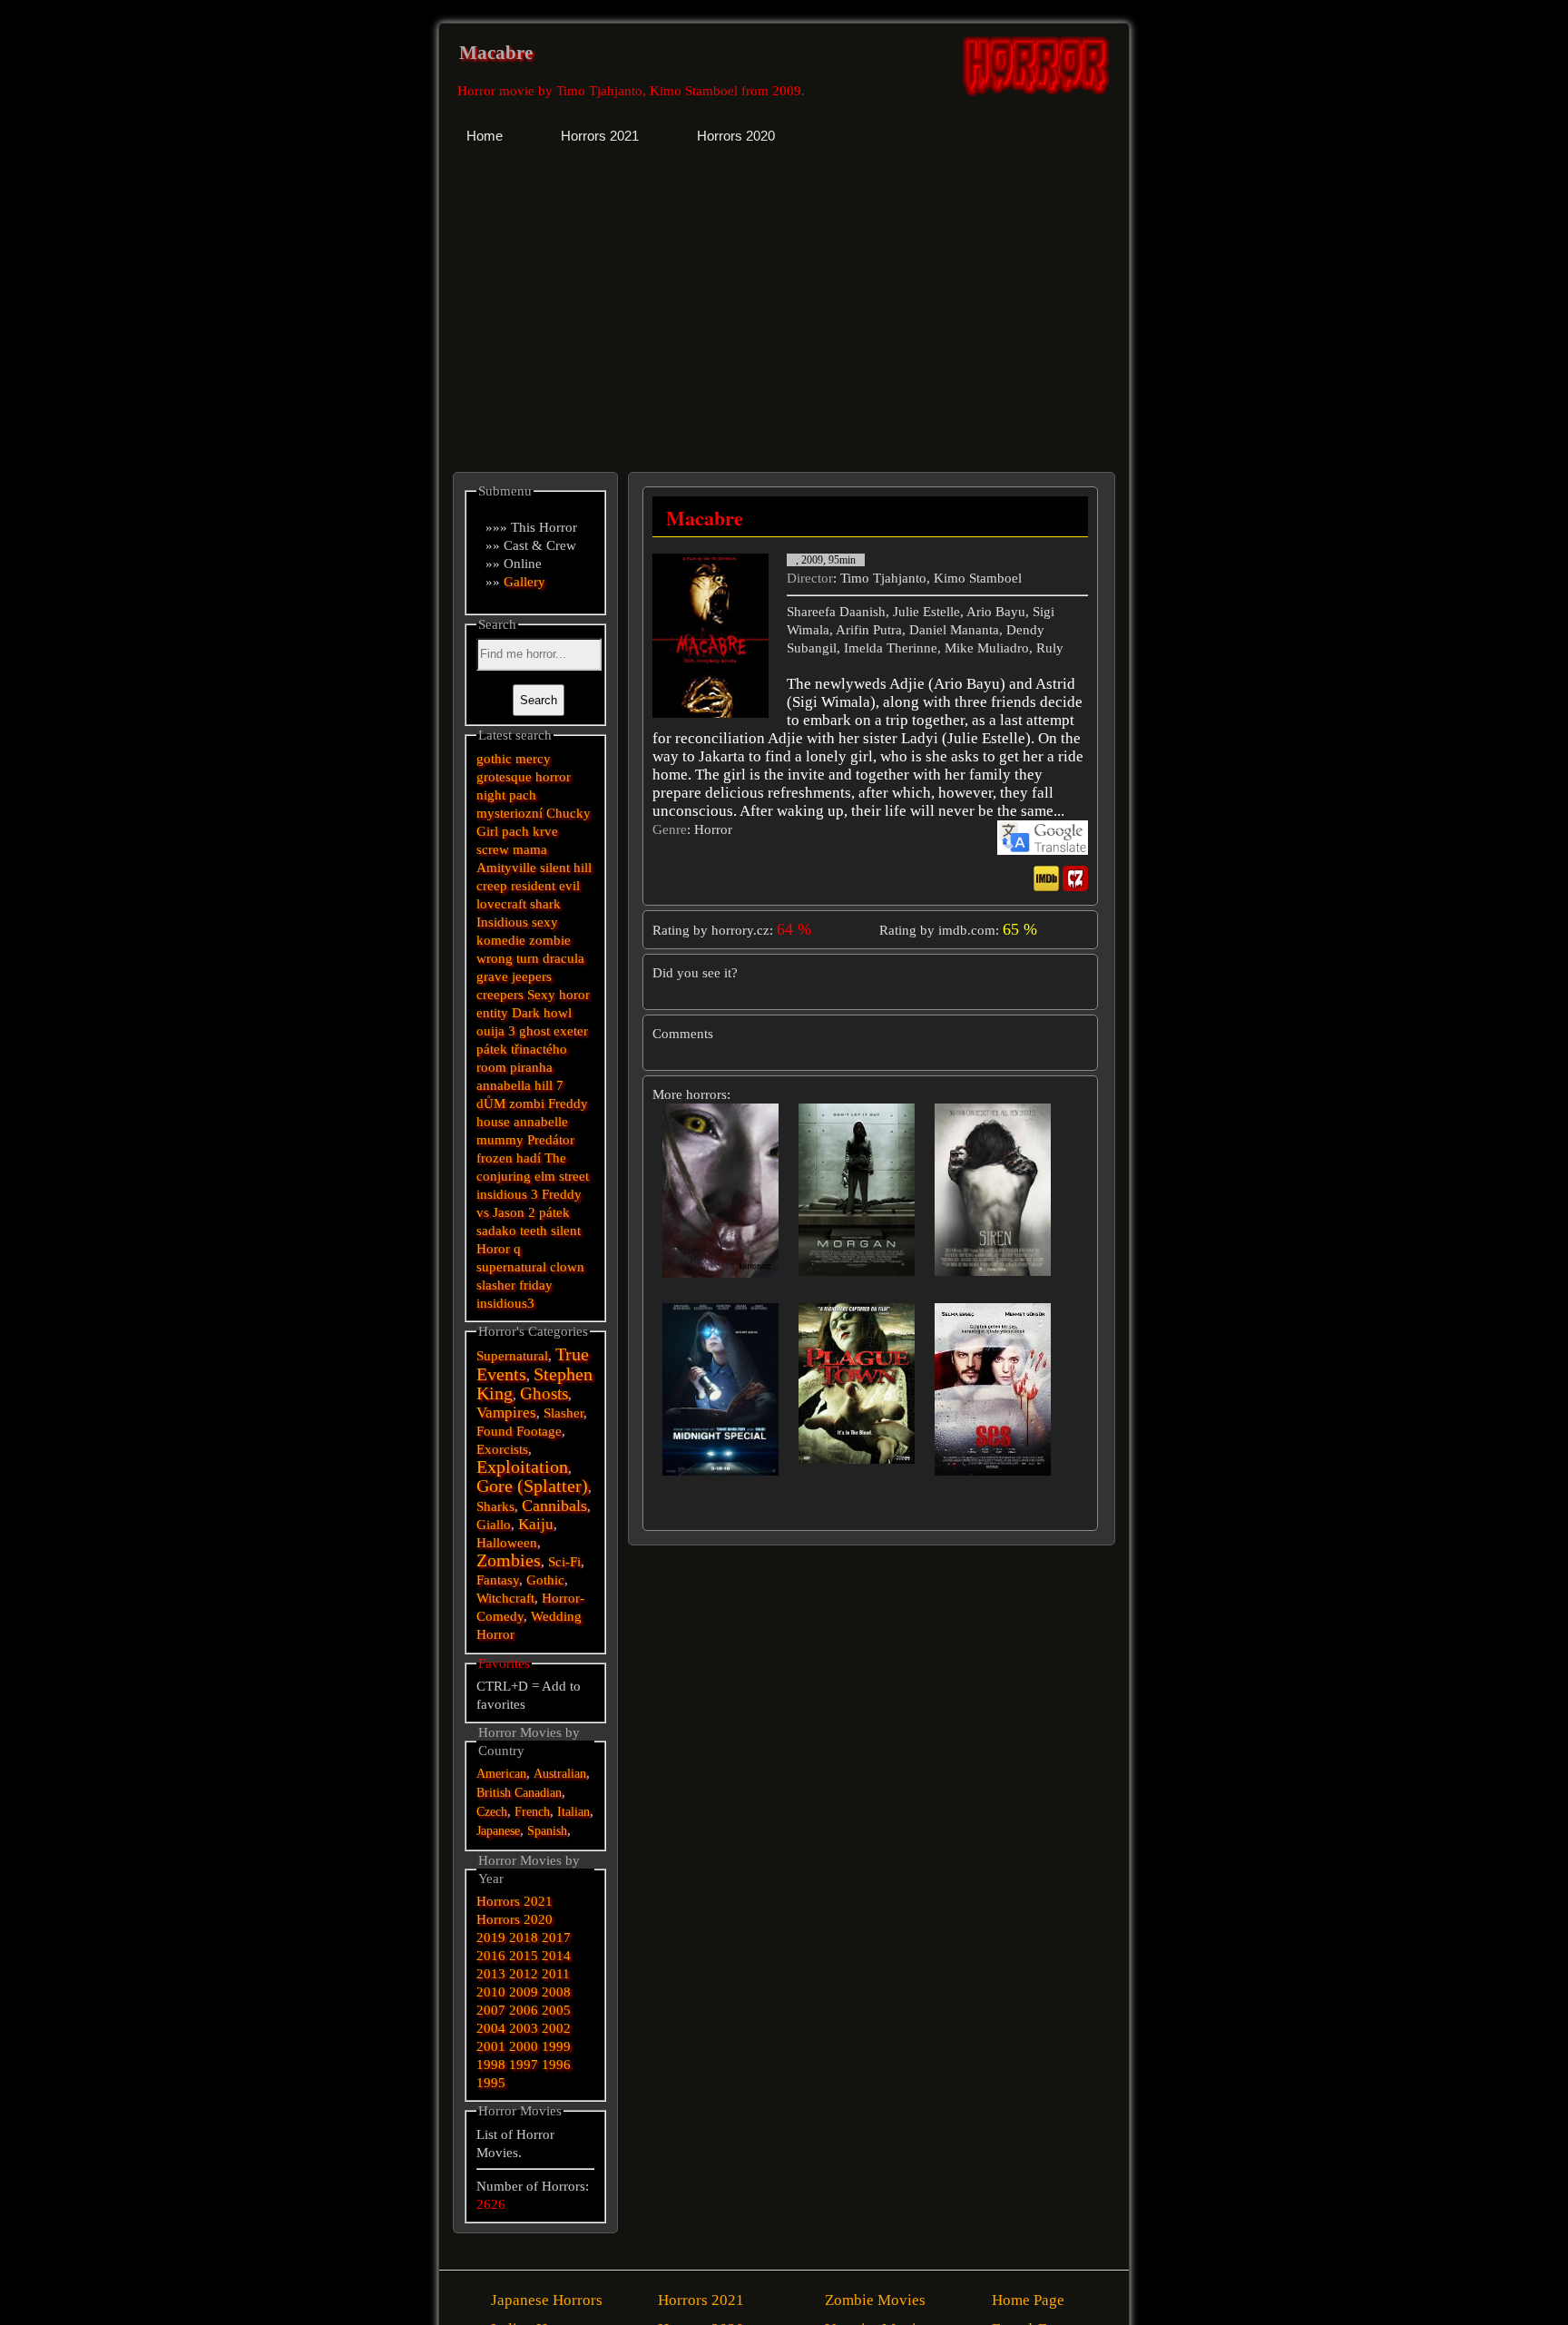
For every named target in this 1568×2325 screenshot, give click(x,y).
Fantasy (498, 1580)
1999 (556, 2046)
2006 (524, 2010)
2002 (556, 2028)
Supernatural (512, 1356)
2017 (556, 1937)
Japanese (498, 1831)
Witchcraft (505, 1598)
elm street (562, 1176)
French (532, 1812)
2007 (491, 2010)
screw (493, 849)
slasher (496, 1285)
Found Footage (519, 1431)
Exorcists (502, 1449)
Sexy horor (559, 995)
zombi (527, 1104)
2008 (556, 1992)
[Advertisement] (613, 304)
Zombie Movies (875, 2300)
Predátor (551, 1140)
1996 (556, 2065)
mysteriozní (510, 813)
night (491, 795)
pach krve (530, 831)
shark (545, 904)
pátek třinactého (522, 1049)
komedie (501, 940)
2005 (556, 2010)
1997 (524, 2065)
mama (530, 849)
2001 (491, 2046)
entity (492, 1013)
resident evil (545, 886)
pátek (554, 1212)
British (494, 1793)
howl (558, 1013)
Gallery (524, 582)
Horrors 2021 (514, 1901)
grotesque (504, 777)
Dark (526, 1013)
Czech (492, 1812)
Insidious (502, 922)
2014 (556, 1956)
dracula (563, 958)
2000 (524, 2046)
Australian (560, 1774)
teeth (534, 1231)
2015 (524, 1956)
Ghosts (544, 1393)
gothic (494, 759)
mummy (500, 1140)
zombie (550, 940)
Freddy (568, 1104)
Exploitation (522, 1467)
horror (553, 777)
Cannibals (554, 1506)
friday (536, 1285)
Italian (573, 1812)
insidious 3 (507, 1194)
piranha (531, 1067)
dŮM (491, 1104)
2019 (491, 1937)
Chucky (568, 813)
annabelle (541, 1122)
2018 (524, 1937)
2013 (491, 1974)
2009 (524, 1992)
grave (492, 976)
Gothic (545, 1580)
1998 (491, 2065)
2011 (556, 1974)
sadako (498, 1231)
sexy (545, 922)
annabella (504, 1085)
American (501, 1774)
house (493, 1122)
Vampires (506, 1413)
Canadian (538, 1793)
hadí (529, 1158)
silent (566, 1231)
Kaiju (536, 1524)
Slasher (563, 1413)
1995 (491, 2083)
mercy (533, 759)
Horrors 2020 (514, 1919)
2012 (524, 1974)
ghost (534, 1031)
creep (492, 886)
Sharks (495, 1506)
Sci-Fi (564, 1562)
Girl (487, 831)
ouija (490, 1031)
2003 (524, 2028)
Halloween (507, 1543)
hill (544, 1085)
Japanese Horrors (547, 2300)
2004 (491, 2028)
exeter (571, 1031)
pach (523, 795)
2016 (491, 1956)
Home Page (1028, 2300)
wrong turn (508, 958)
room (491, 1067)
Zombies (509, 1560)
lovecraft (501, 904)
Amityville (506, 868)
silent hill (566, 868)
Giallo (494, 1525)
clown (567, 1267)
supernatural (511, 1267)
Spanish (547, 1831)
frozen (495, 1158)
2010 (491, 1992)
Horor (493, 1249)
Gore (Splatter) (532, 1486)
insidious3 (505, 1303)
